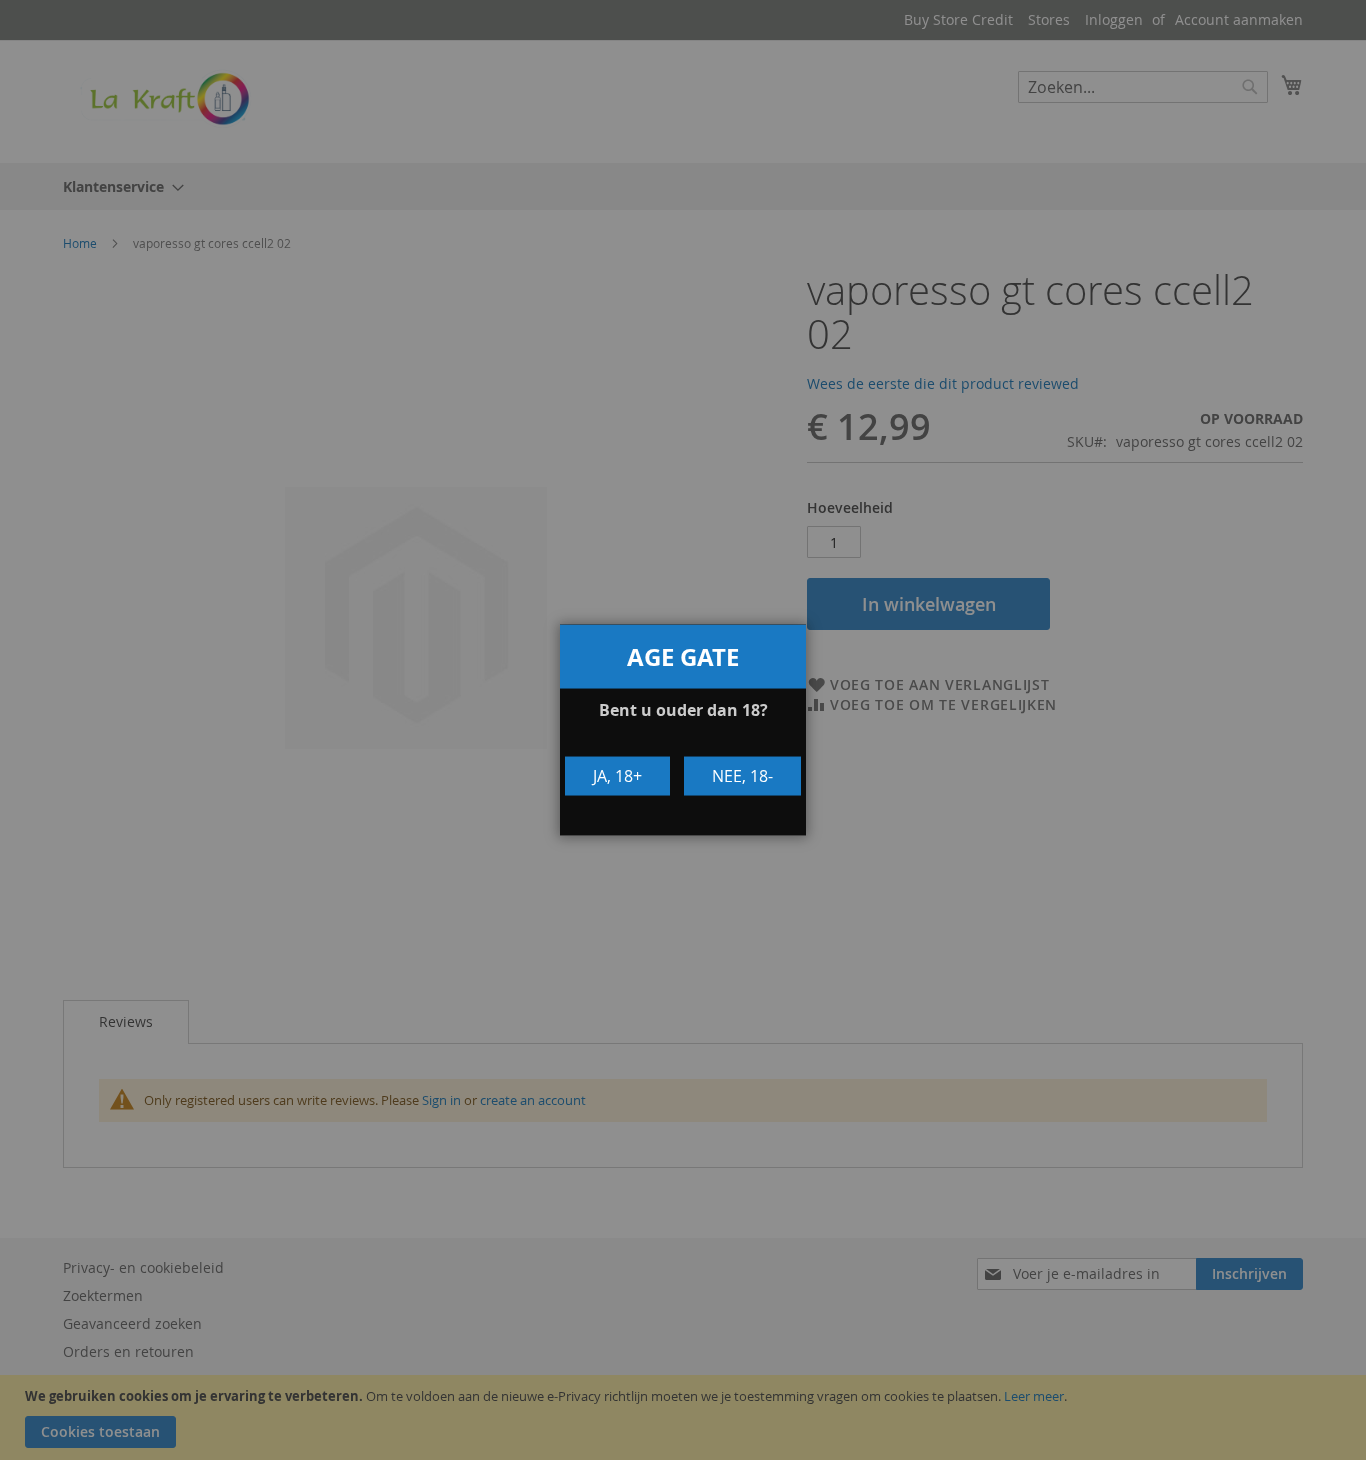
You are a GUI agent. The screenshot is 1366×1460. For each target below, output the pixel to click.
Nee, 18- (742, 776)
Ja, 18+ (617, 776)
